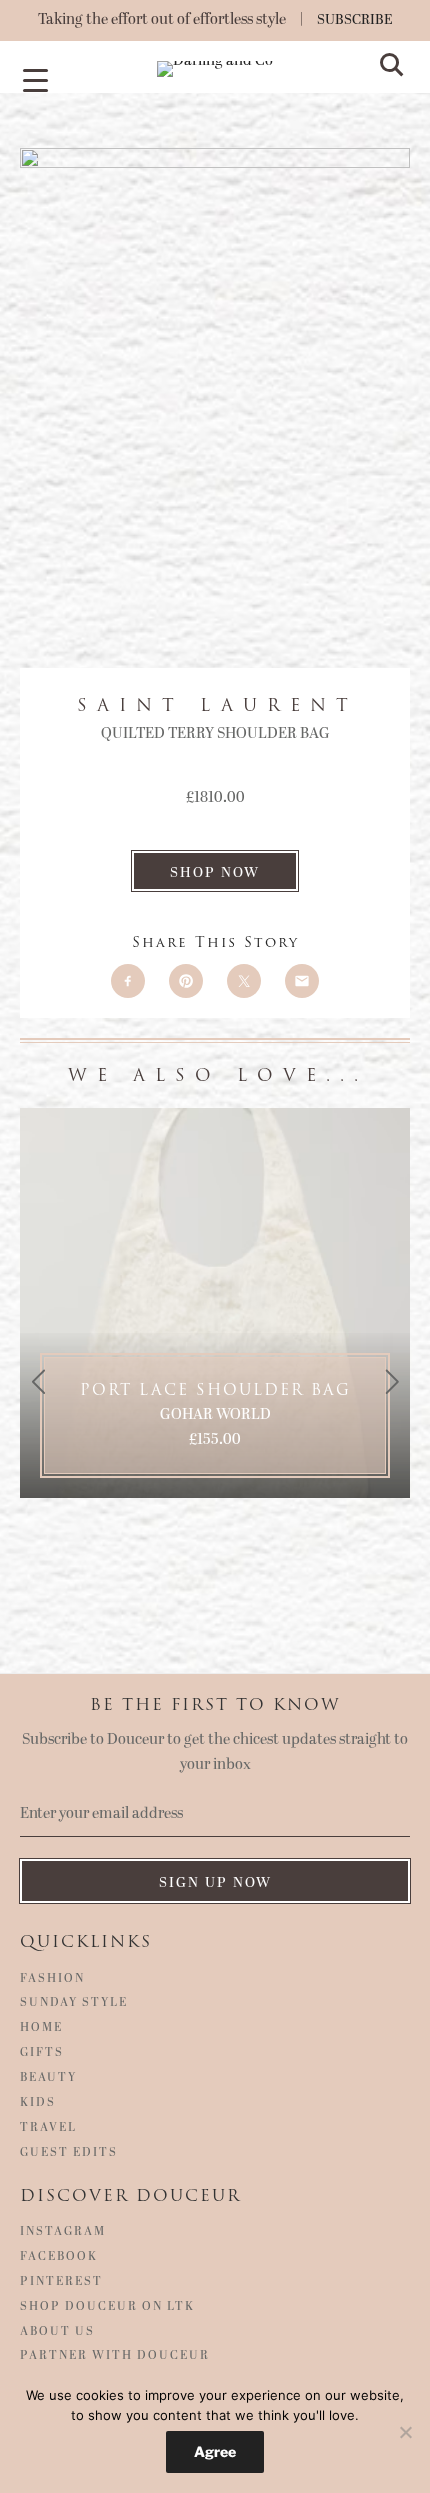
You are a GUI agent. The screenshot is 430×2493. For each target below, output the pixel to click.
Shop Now (215, 872)
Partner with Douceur (115, 2356)
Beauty (48, 2078)
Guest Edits (69, 2153)
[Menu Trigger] (35, 79)
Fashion (52, 1979)
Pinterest (61, 2282)
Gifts (42, 2053)
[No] (405, 2432)
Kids (38, 2103)
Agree (215, 2451)
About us (57, 2332)
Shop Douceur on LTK (107, 2307)
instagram (63, 2232)
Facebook (59, 2257)
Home (41, 2028)
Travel (48, 2128)
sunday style (74, 2003)
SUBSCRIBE (355, 19)
